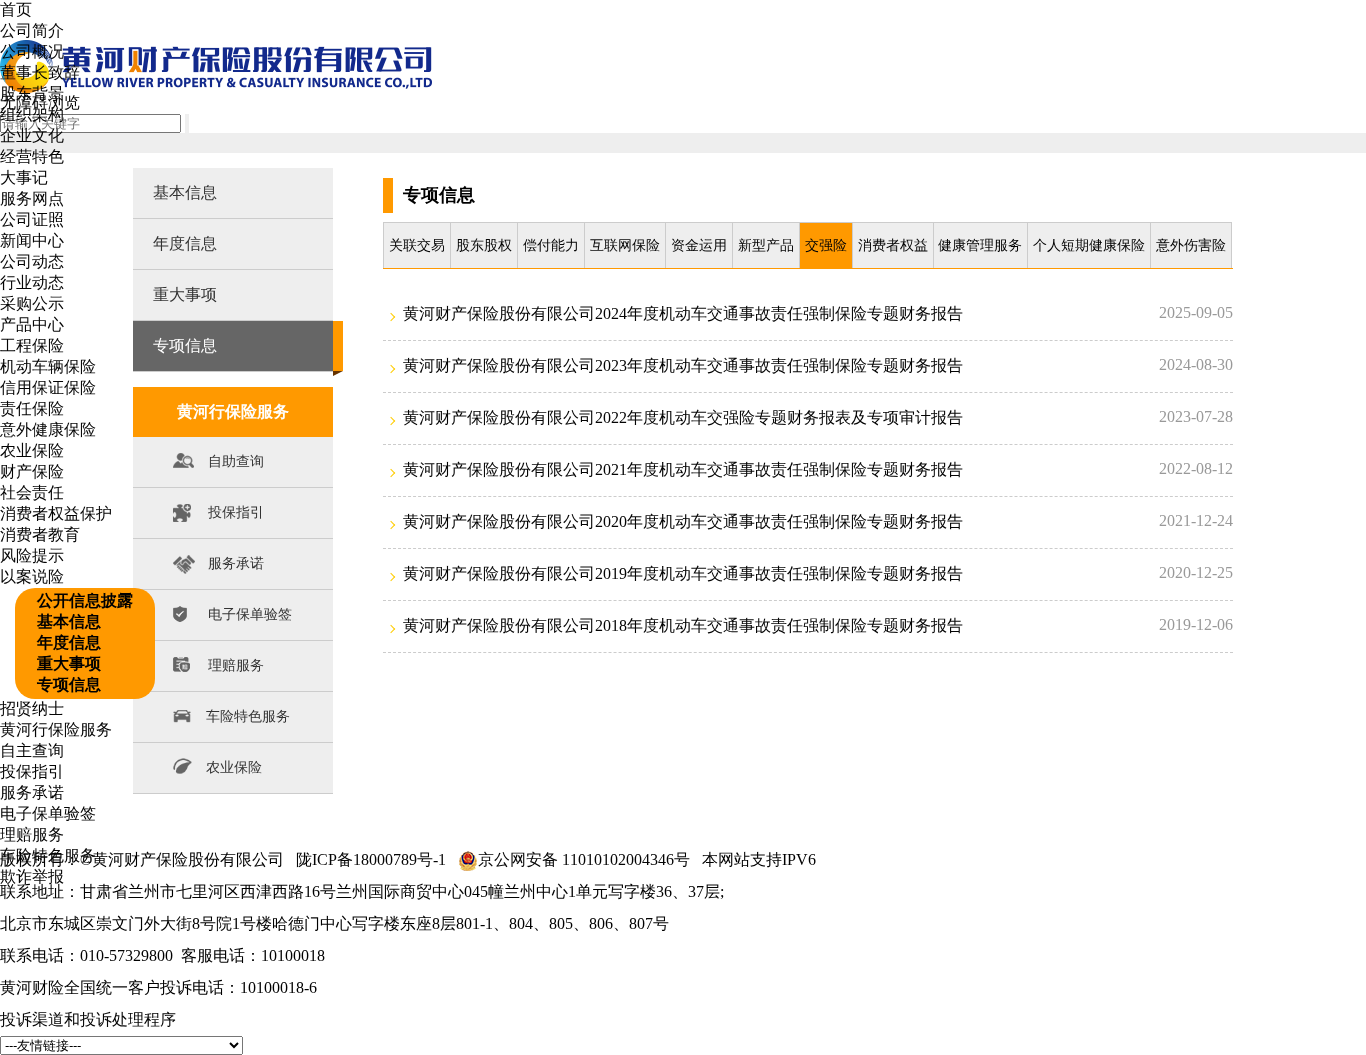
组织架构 (32, 114)
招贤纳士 (32, 708)
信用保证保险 (48, 387)
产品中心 (32, 324)
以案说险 (32, 576)
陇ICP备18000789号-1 (371, 859)
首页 (16, 9)
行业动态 (32, 282)
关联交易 (417, 245)
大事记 (24, 177)
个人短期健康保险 (1089, 245)
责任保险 (32, 408)
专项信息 (69, 684)
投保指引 (32, 771)
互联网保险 (625, 245)
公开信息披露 (85, 600)
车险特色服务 (48, 855)
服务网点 (32, 198)
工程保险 (32, 345)
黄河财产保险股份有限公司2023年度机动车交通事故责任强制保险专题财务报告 (683, 365)
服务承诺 (32, 792)
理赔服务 (32, 834)
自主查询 (32, 750)
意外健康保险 (48, 429)
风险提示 (32, 555)
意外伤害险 (1191, 245)
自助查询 (236, 461)
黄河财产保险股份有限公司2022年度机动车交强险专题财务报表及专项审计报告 (683, 417)
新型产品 (766, 245)
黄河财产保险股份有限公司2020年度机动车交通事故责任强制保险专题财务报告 (683, 521)
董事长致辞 (40, 72)
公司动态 (32, 261)
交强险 (826, 245)
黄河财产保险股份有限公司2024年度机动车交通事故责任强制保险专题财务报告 (683, 313)
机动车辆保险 (48, 366)
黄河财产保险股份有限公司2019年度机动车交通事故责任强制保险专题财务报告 (683, 573)
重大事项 (69, 663)
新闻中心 (32, 240)
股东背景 (32, 93)
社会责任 (32, 492)
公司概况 (32, 51)
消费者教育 (40, 534)
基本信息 (69, 621)
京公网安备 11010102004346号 (584, 859)
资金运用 (699, 245)
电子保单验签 (48, 813)
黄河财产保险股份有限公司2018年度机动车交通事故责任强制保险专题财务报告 (683, 625)
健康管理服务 (980, 245)
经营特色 (32, 156)
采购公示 (32, 303)
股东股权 (484, 245)
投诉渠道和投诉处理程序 (88, 1019)
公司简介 (32, 30)
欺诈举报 (32, 876)
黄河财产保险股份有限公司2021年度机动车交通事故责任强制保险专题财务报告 (683, 469)
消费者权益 (893, 245)
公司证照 (32, 219)
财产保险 (32, 471)
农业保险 (32, 450)
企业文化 (32, 135)
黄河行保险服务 (56, 729)
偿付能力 (551, 245)
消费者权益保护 (56, 513)
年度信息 (69, 642)
